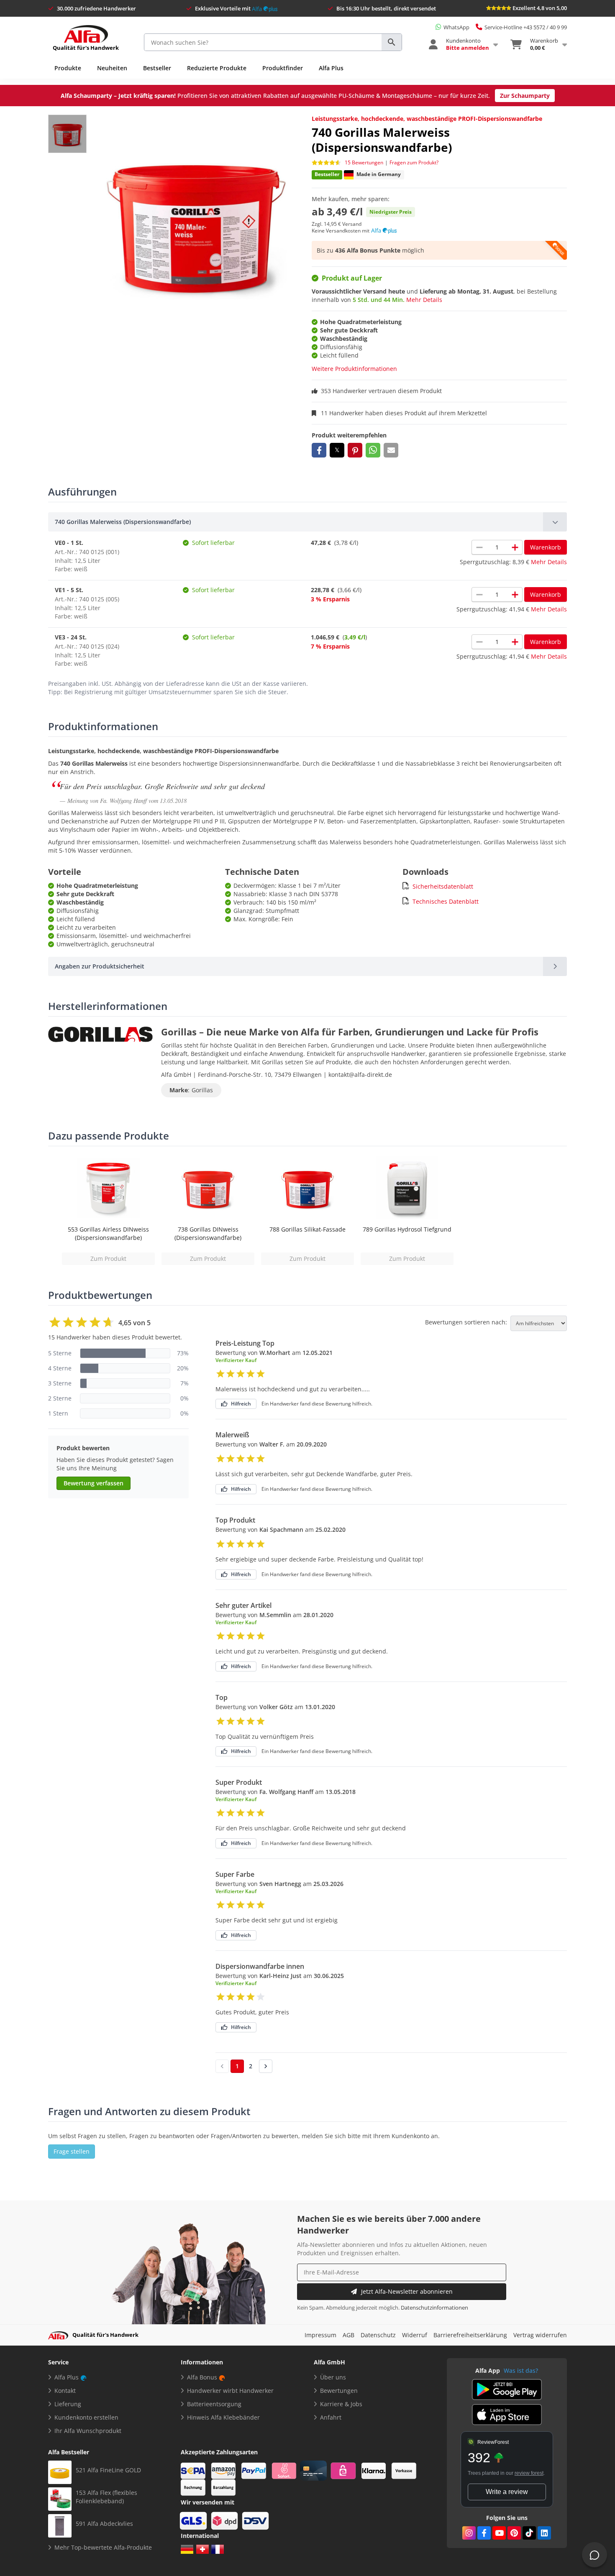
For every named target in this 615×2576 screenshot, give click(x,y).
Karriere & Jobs (341, 2404)
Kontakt (65, 2391)
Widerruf (415, 2335)
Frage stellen (72, 2151)
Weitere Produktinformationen (354, 369)
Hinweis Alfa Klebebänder (223, 2417)
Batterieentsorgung (214, 2404)
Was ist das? (521, 2370)
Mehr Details (424, 300)
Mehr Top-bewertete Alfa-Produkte (103, 2547)
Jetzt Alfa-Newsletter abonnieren (407, 2291)
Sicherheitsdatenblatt (443, 886)
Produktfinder (283, 68)
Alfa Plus (331, 68)
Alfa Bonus (202, 2377)
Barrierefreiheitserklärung (470, 2335)
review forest (529, 2473)
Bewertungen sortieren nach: (466, 1322)
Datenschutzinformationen (434, 2308)
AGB (348, 2335)
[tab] (307, 522)
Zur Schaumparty (525, 96)
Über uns (333, 2377)
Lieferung (68, 2404)
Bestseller (157, 68)
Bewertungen (339, 2391)
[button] (319, 450)
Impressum (320, 2335)
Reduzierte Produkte (217, 68)
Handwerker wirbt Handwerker (230, 2391)
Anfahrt (331, 2417)
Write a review (507, 2492)
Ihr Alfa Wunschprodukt (88, 2431)
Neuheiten (112, 68)
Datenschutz (378, 2335)
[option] (108, 1211)
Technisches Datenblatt (446, 901)
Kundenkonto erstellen (86, 2417)
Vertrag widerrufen (540, 2335)
